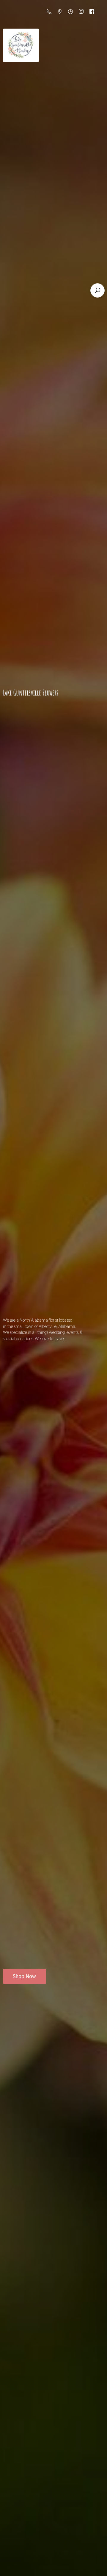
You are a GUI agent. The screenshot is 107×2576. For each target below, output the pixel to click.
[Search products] (97, 290)
